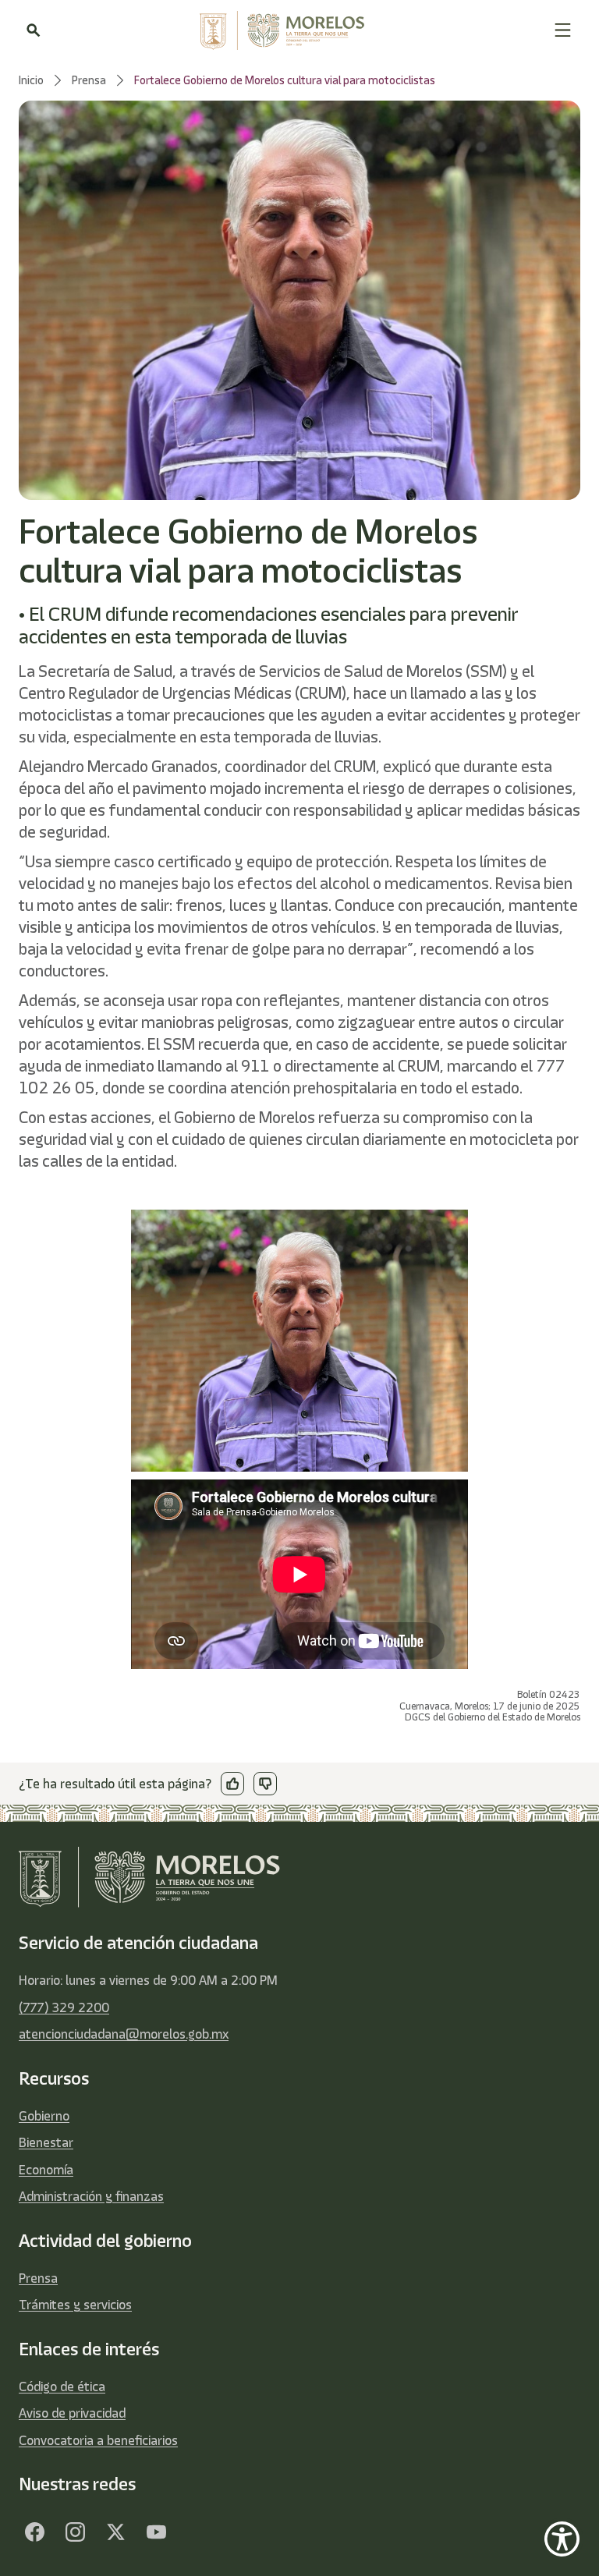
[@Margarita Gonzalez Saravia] (156, 2532)
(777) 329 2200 (64, 2007)
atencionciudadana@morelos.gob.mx (124, 2034)
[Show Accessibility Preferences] (562, 2539)
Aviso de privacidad (72, 2413)
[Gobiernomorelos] (75, 2532)
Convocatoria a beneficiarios (98, 2440)
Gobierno (44, 2116)
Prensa (38, 2278)
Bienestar (46, 2142)
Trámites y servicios (75, 2305)
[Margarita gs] (115, 2532)
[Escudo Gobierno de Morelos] (297, 30)
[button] (563, 30)
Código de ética (62, 2386)
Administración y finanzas (91, 2196)
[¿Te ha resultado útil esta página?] (232, 1784)
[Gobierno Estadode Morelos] (34, 2532)
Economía (46, 2170)
